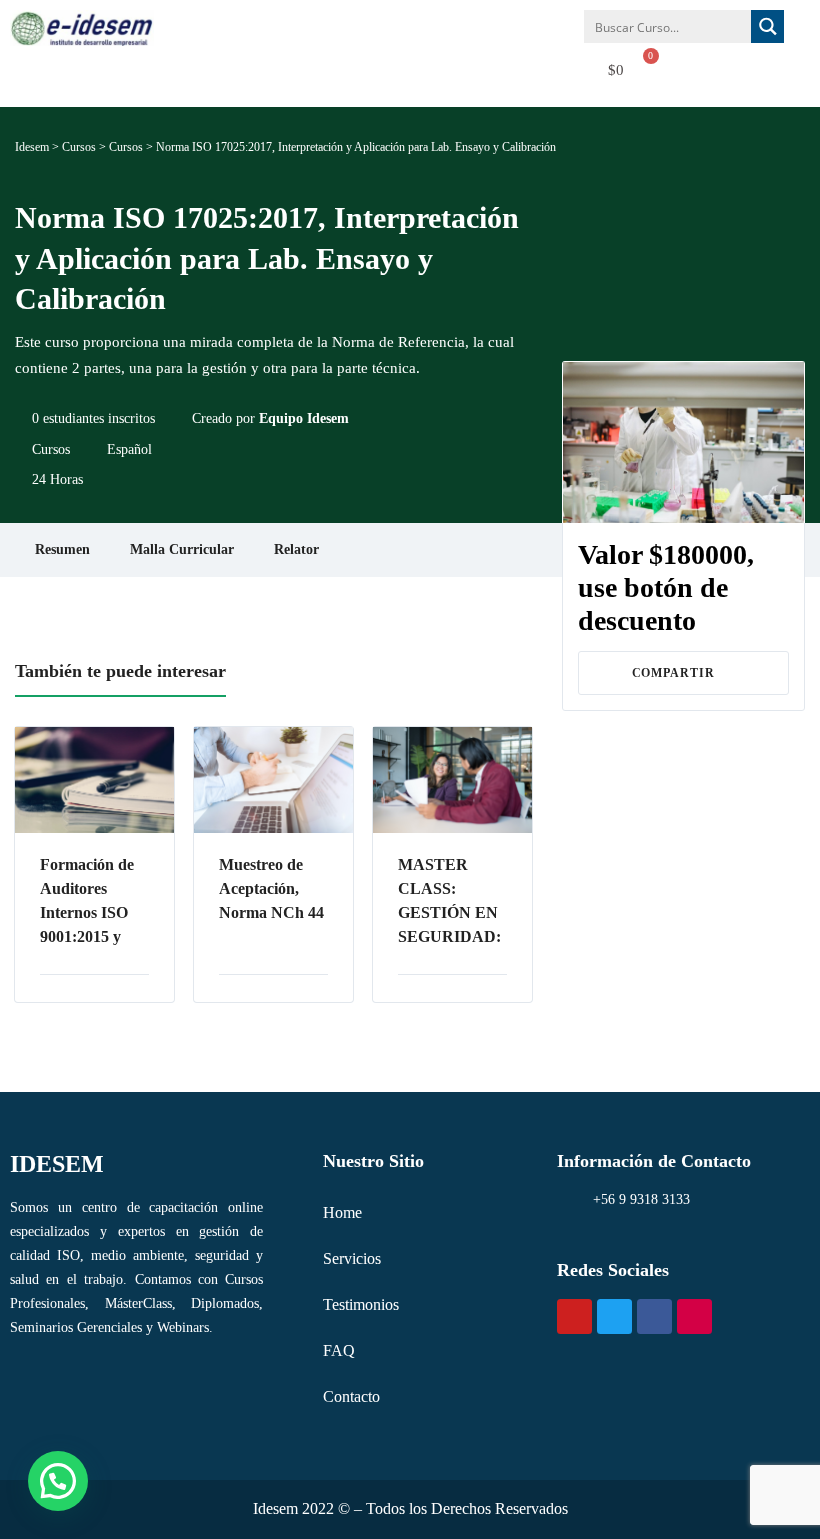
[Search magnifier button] (767, 26)
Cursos (51, 449)
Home (342, 1212)
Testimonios (361, 1304)
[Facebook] (654, 1316)
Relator (296, 549)
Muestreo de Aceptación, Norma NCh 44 (271, 888)
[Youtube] (574, 1316)
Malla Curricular (182, 549)
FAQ (339, 1350)
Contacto (351, 1396)
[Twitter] (614, 1316)
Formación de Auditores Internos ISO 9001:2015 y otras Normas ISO (87, 902)
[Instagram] (694, 1316)
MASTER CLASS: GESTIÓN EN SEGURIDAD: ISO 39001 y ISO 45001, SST (452, 902)
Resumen (62, 549)
